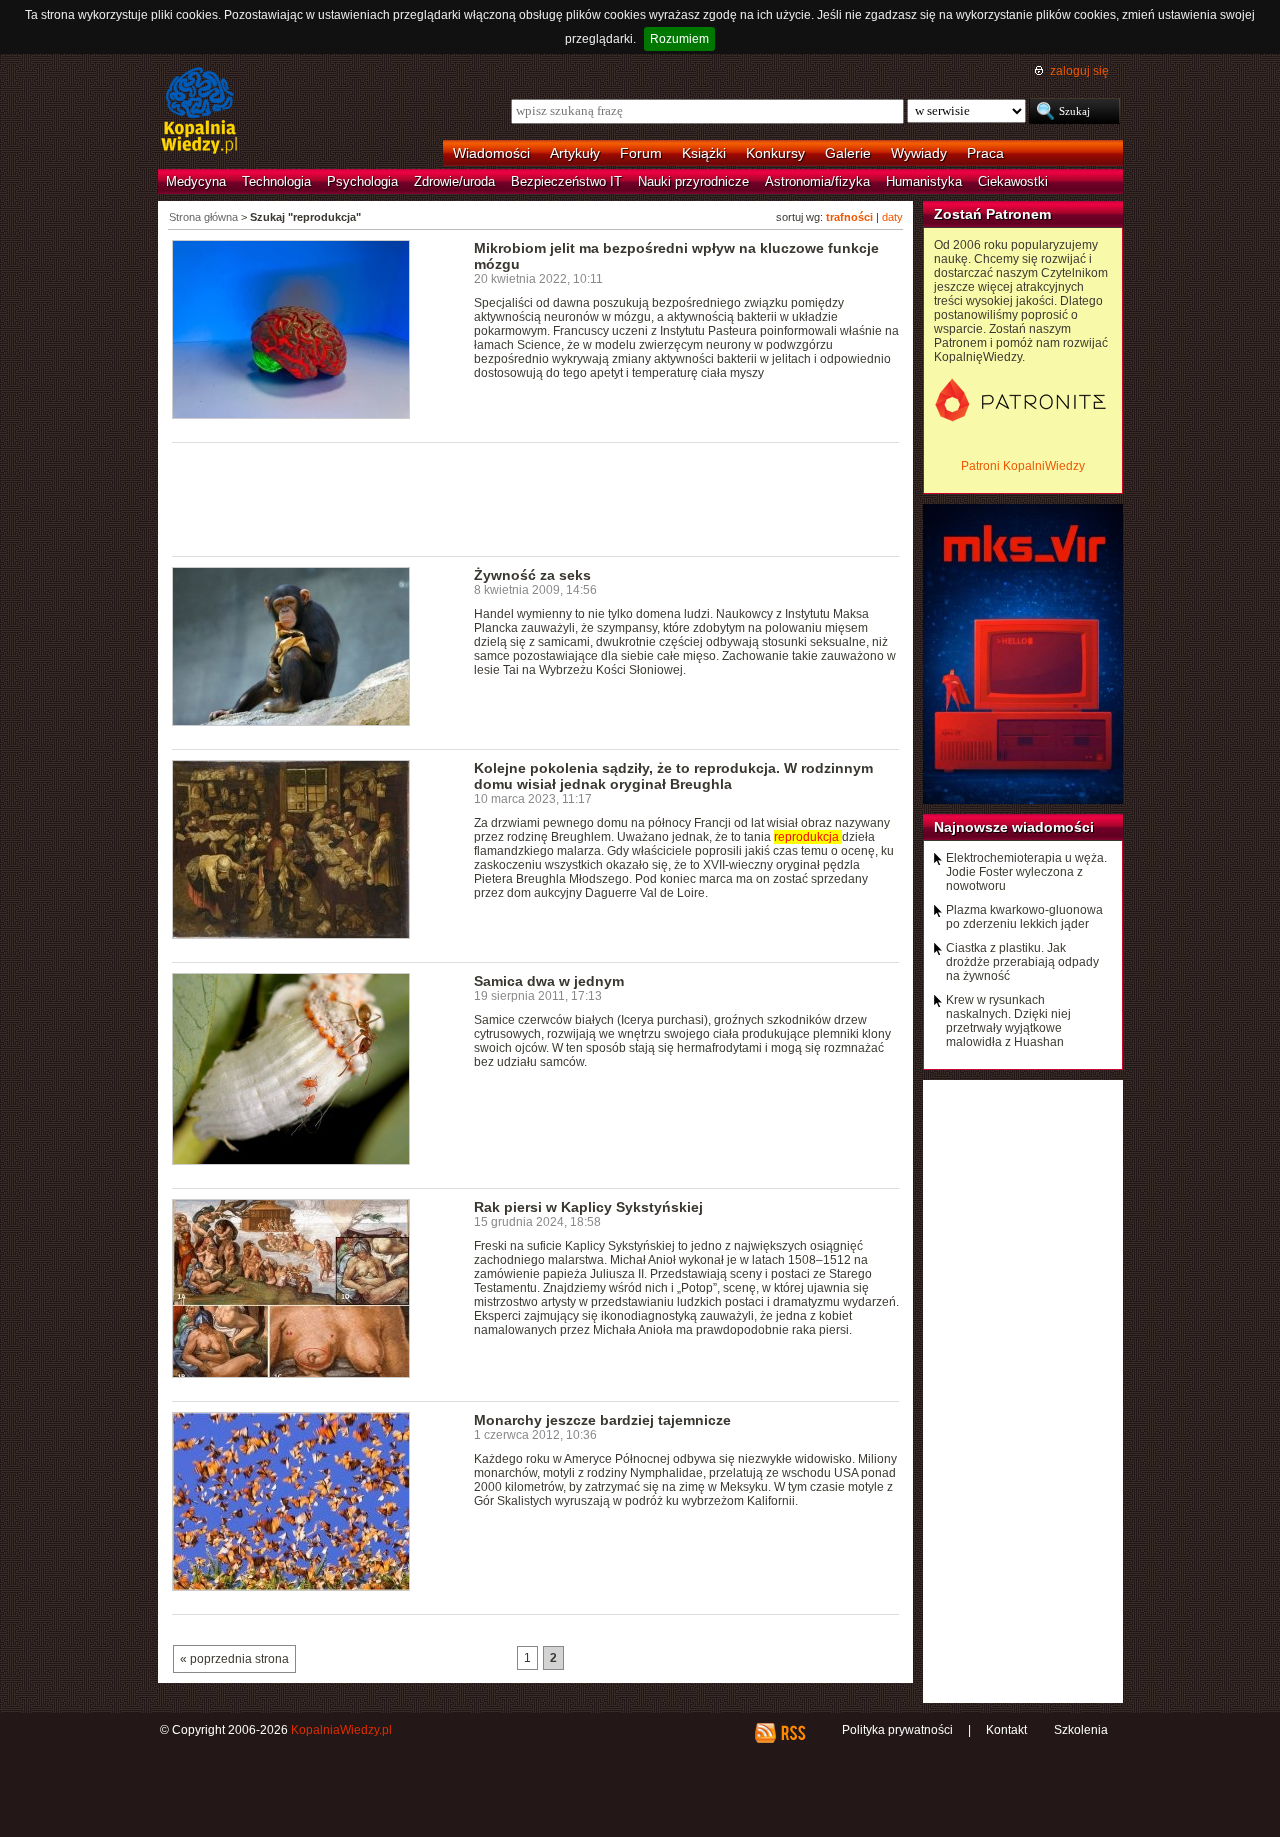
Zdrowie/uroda (454, 181)
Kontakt (1006, 1730)
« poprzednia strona (234, 1659)
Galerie (848, 153)
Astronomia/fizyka (817, 181)
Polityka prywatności (897, 1730)
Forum (641, 153)
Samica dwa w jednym (549, 981)
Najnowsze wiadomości (1014, 827)
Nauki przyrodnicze (693, 181)
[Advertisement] (536, 498)
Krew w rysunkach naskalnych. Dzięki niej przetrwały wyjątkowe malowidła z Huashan (1008, 1021)
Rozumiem (679, 39)
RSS (792, 1733)
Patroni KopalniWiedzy (1023, 466)
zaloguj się (1079, 71)
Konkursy (775, 153)
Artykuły (575, 153)
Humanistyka (924, 181)
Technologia (276, 181)
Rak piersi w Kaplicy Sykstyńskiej (588, 1207)
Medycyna (196, 181)
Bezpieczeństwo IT (566, 181)
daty (892, 217)
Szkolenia (1081, 1730)
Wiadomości (491, 153)
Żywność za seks (532, 575)
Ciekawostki (1013, 181)
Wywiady (919, 153)
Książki (704, 153)
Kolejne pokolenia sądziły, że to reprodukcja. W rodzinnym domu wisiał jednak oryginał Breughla (673, 776)
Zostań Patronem (992, 214)
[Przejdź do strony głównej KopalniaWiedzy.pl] (199, 112)
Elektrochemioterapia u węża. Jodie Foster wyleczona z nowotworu (1026, 872)
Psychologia (362, 181)
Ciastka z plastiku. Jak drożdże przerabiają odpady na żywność (1022, 962)
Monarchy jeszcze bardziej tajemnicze (602, 1420)
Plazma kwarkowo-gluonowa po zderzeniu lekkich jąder (1024, 917)
